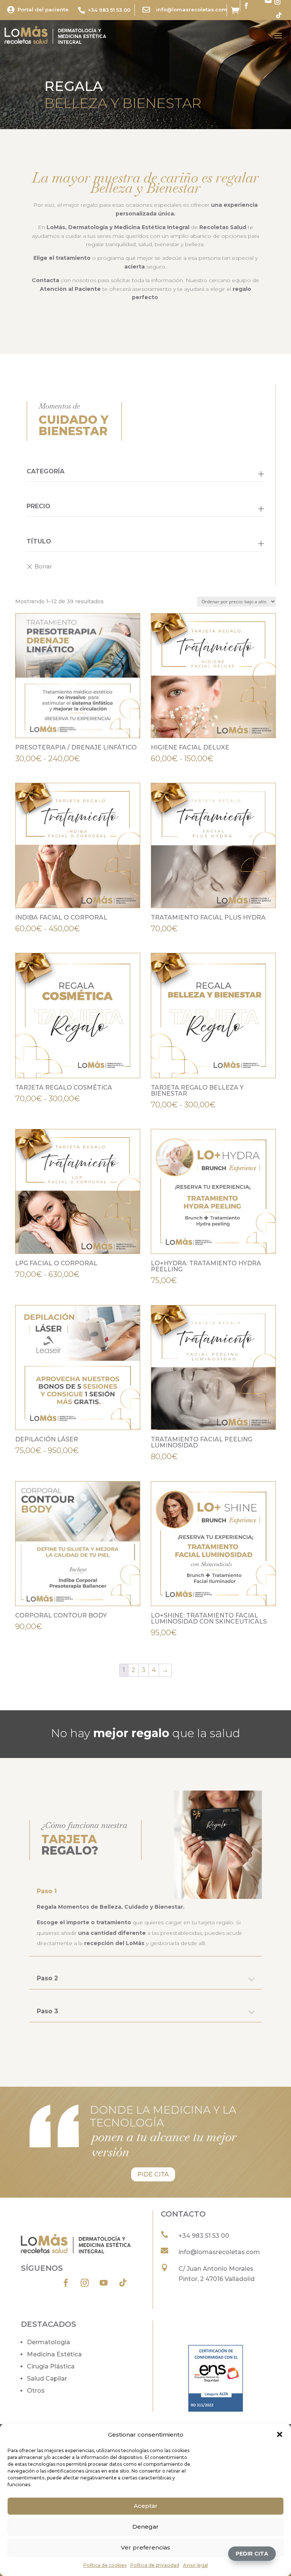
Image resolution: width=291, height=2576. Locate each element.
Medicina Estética (54, 2354)
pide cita (153, 2174)
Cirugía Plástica (51, 2366)
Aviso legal (196, 2565)
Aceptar (146, 2506)
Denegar (145, 2527)
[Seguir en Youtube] (104, 2283)
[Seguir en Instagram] (85, 2283)
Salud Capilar (47, 2379)
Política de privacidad (155, 2565)
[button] (280, 2434)
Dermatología (48, 2342)
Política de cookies (105, 2565)
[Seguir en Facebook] (66, 2283)
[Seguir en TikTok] (279, 15)
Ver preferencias (145, 2547)
